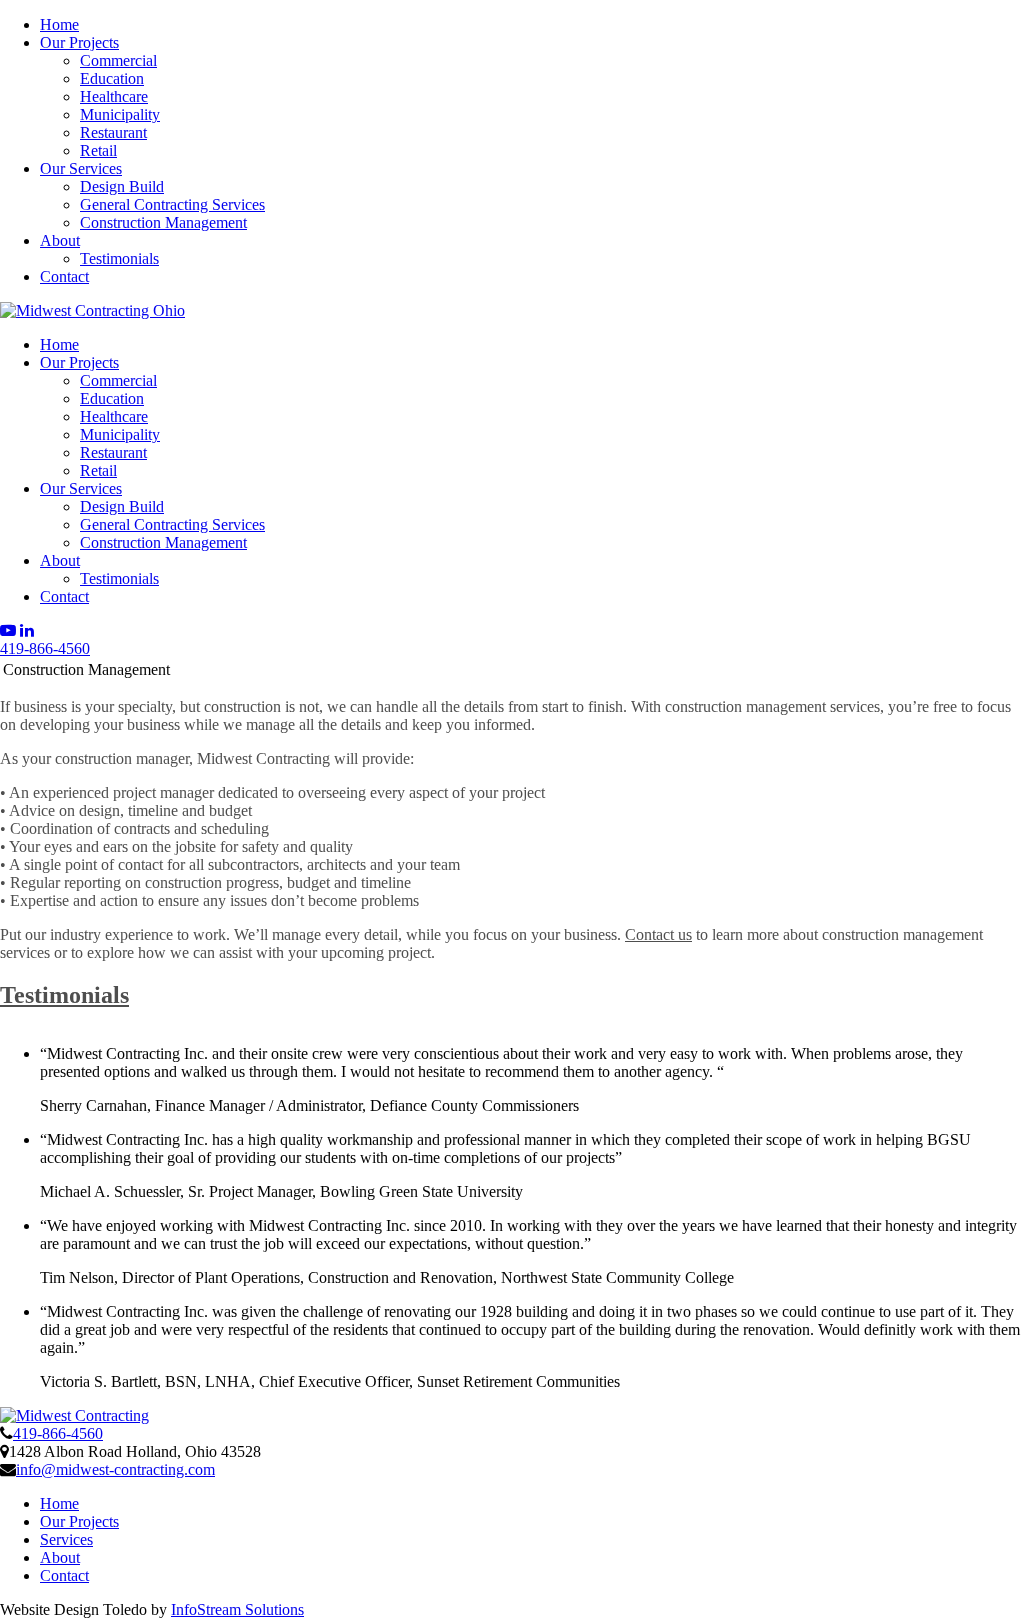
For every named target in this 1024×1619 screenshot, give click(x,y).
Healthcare (114, 96)
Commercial (118, 60)
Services (66, 1539)
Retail (98, 150)
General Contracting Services (172, 204)
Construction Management (163, 222)
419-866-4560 (45, 648)
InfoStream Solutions (237, 1609)
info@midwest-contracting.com (115, 1469)
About (60, 240)
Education (112, 78)
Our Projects (79, 42)
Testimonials (119, 258)
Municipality (120, 114)
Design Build (122, 186)
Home (59, 24)
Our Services (81, 168)
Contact (64, 276)
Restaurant (113, 132)
